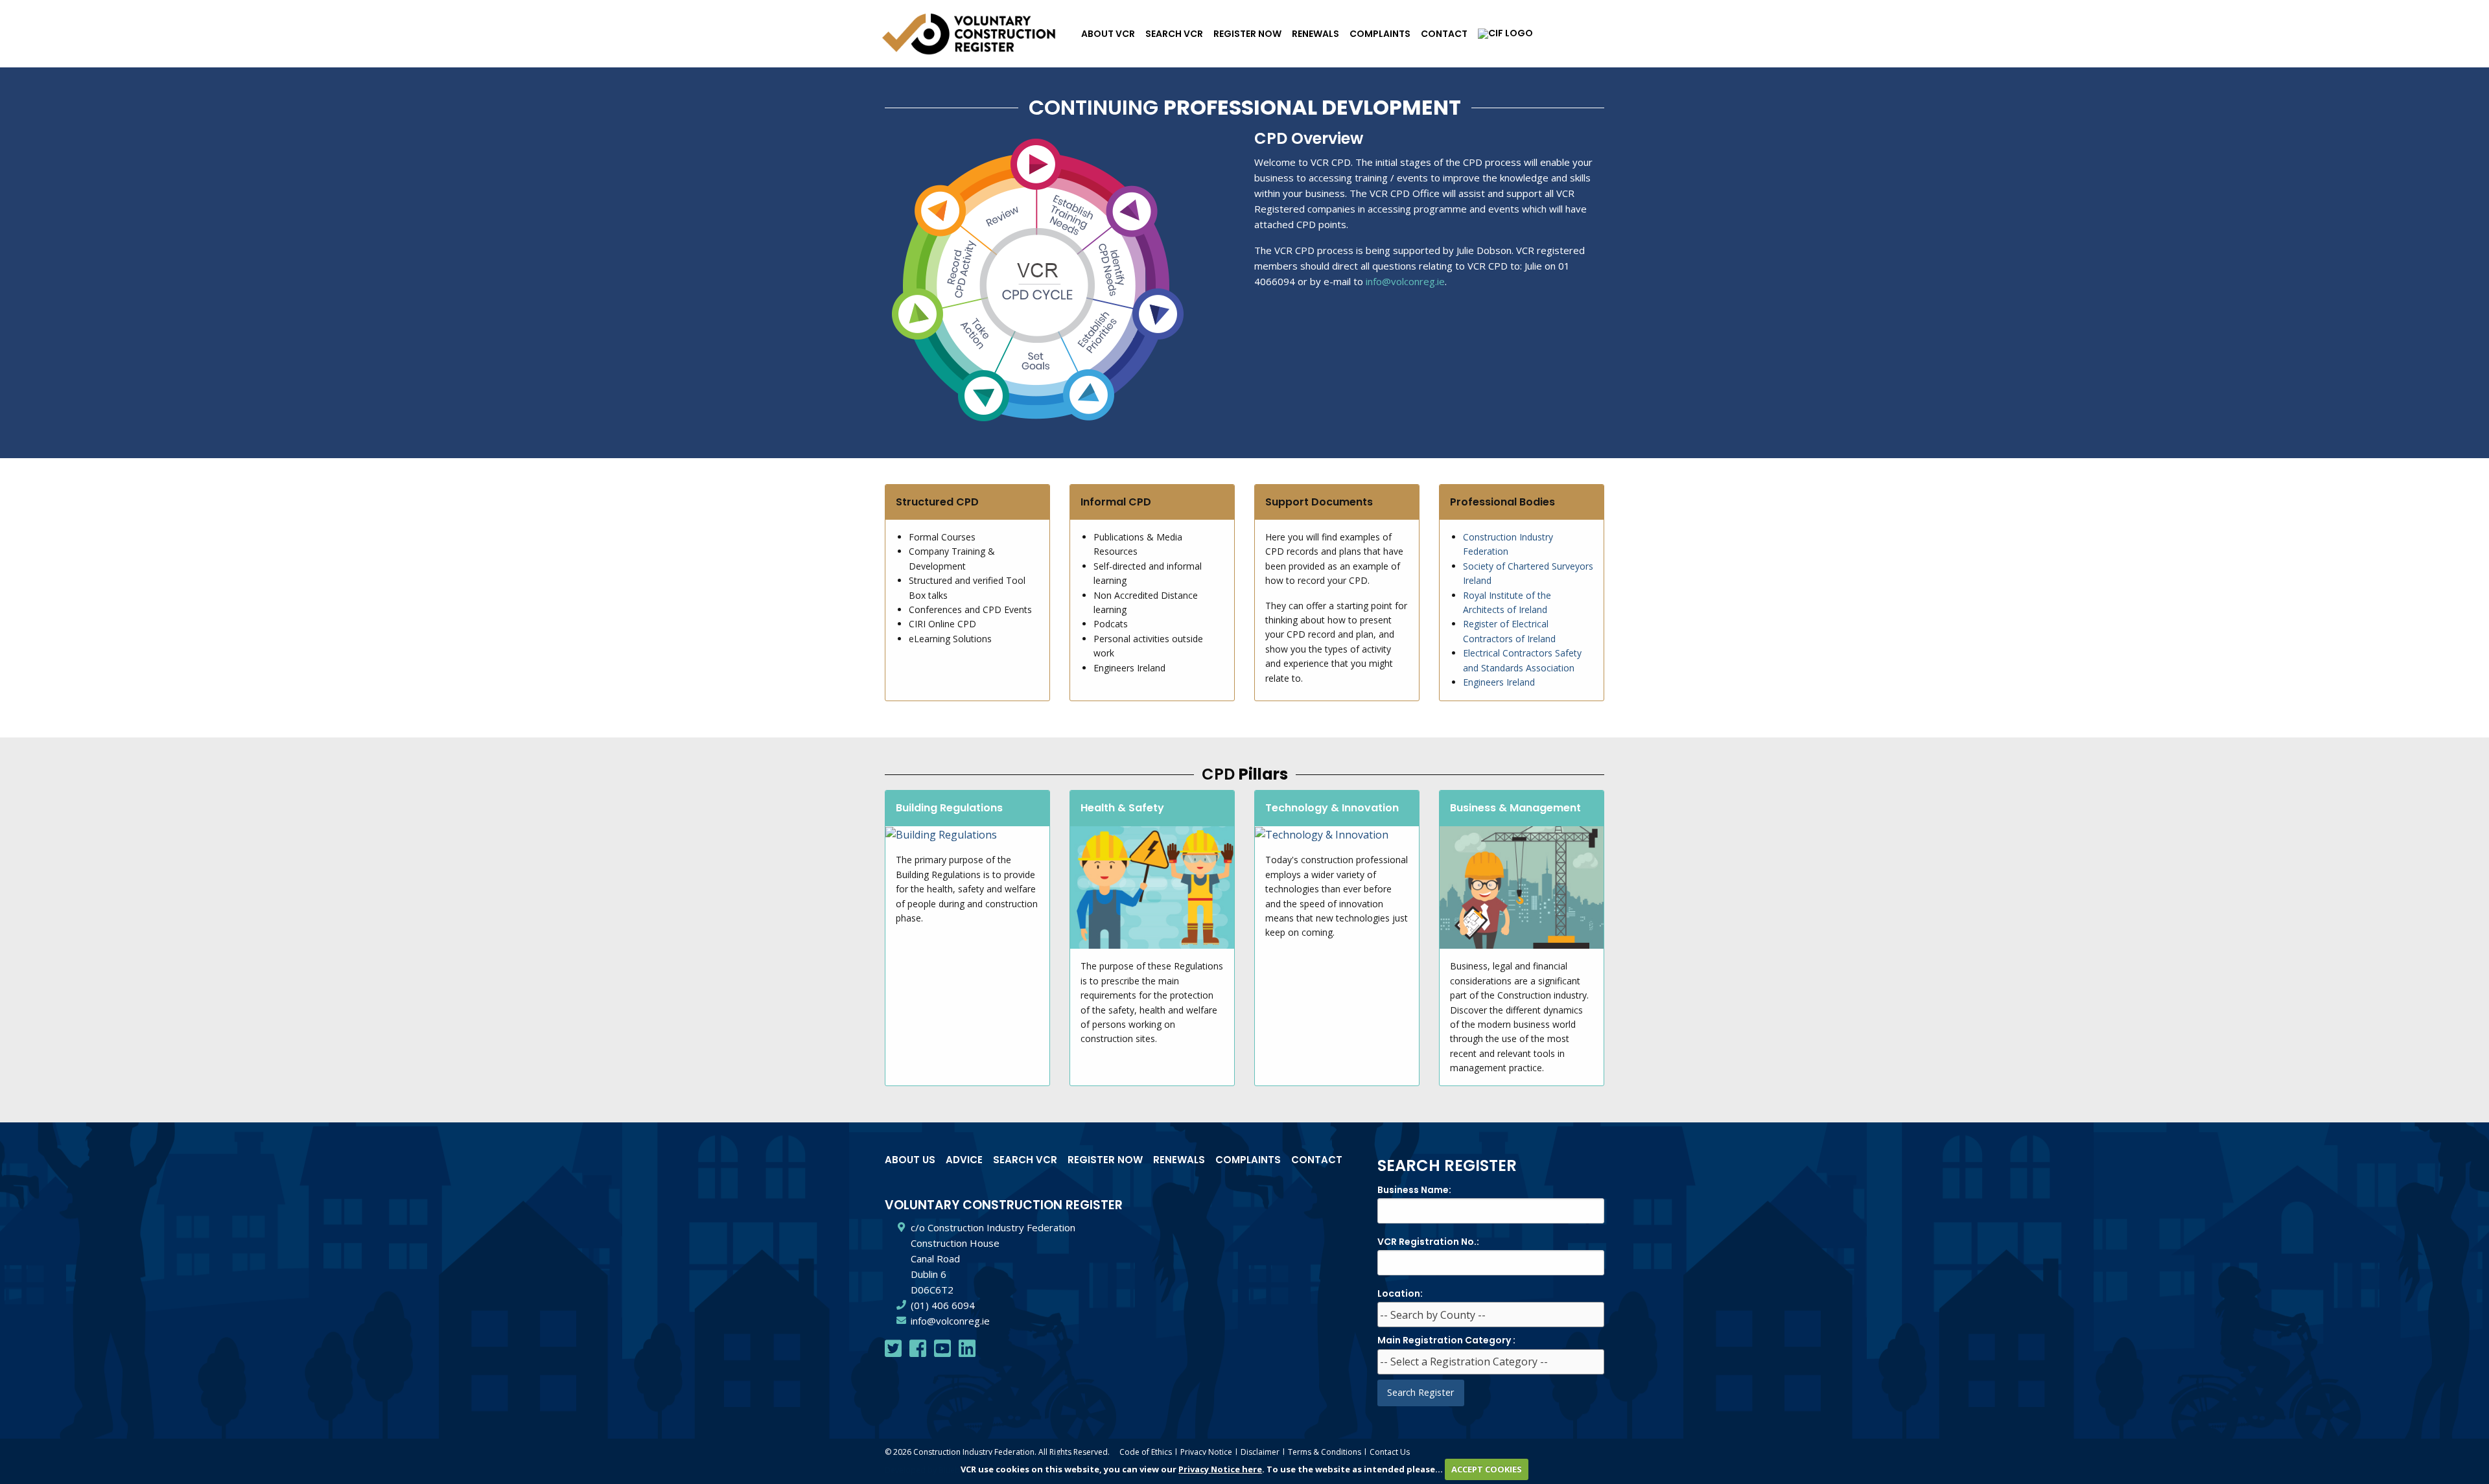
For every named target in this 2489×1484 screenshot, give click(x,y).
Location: (1400, 1293)
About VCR (1108, 34)
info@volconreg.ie (1405, 281)
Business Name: (1414, 1190)
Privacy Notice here (1220, 1469)
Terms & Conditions (1325, 1452)
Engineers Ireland (1499, 682)
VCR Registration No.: (1428, 1242)
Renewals (1315, 34)
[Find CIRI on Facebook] (918, 1352)
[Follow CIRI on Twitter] (893, 1352)
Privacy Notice (1206, 1452)
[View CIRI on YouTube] (942, 1352)
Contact (1444, 34)
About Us (910, 1160)
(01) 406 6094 (943, 1305)
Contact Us (1390, 1452)
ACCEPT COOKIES (1487, 1469)
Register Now (1247, 34)
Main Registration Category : (1446, 1340)
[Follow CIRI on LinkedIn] (967, 1352)
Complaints (1380, 34)
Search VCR (1174, 34)
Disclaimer (1260, 1452)
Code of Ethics (1146, 1452)
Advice (964, 1160)
